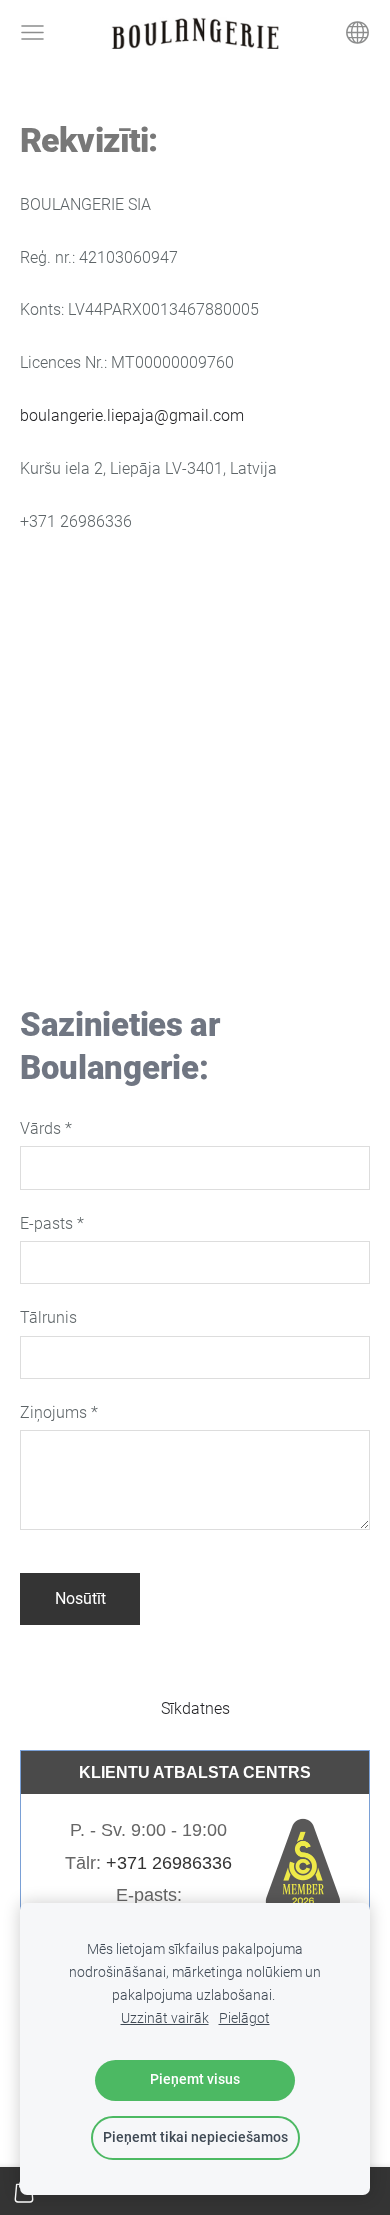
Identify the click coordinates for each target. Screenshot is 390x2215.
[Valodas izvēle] (357, 32)
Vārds (46, 1128)
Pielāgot (244, 2018)
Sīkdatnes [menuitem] (195, 1708)
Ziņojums (59, 1412)
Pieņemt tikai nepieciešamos (195, 2137)
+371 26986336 (169, 1863)
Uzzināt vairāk (165, 2018)
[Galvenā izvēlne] (32, 32)
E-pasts (52, 1223)
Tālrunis (48, 1317)
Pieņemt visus (195, 2079)
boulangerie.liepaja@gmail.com (132, 415)
